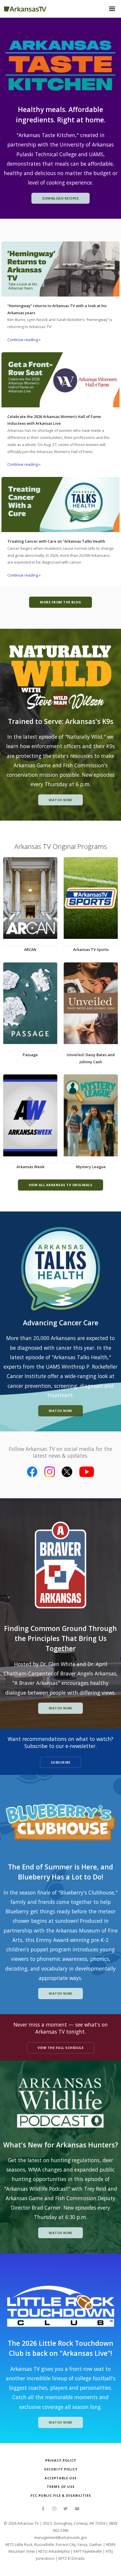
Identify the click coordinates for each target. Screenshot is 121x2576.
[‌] (43, 2509)
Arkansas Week (30, 1167)
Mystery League (91, 1167)
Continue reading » (24, 340)
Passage (30, 1055)
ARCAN (30, 949)
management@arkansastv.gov (60, 2537)
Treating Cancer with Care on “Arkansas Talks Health (56, 541)
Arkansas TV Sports (91, 949)
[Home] (25, 8)
